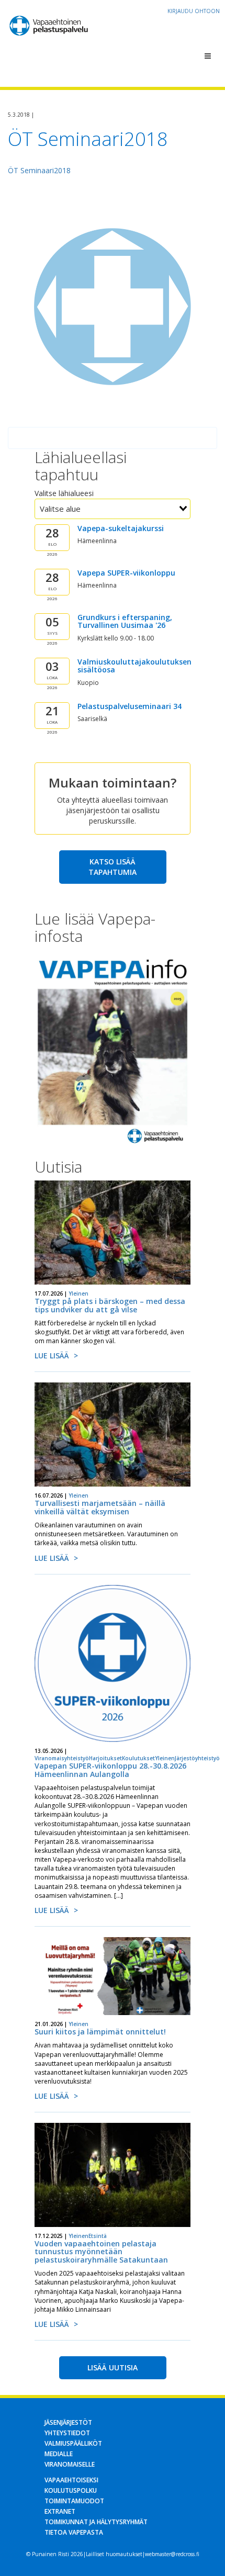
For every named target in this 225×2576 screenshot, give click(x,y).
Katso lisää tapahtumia (113, 867)
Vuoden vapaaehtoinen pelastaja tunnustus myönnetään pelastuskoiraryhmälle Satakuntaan (101, 2252)
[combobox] (113, 509)
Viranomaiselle (70, 2464)
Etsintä (98, 2236)
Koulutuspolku (71, 2490)
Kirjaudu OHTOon (194, 11)
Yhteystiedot (67, 2433)
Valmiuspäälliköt (73, 2443)
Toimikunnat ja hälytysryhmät (96, 2522)
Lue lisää (52, 1356)
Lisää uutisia (113, 2367)
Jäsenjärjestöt (68, 2422)
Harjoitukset (105, 1758)
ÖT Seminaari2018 (39, 170)
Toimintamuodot (74, 2501)
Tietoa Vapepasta (74, 2532)
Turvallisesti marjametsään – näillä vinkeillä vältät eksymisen (100, 1507)
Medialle (59, 2454)
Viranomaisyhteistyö (62, 1758)
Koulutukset (138, 1758)
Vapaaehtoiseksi (71, 2480)
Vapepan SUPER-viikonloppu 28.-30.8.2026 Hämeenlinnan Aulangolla (110, 1770)
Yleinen (78, 1293)
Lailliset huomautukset (114, 2554)
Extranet (60, 2511)
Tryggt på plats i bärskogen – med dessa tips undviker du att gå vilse (110, 1305)
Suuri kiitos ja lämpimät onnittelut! (100, 2032)
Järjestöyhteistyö (197, 1758)
